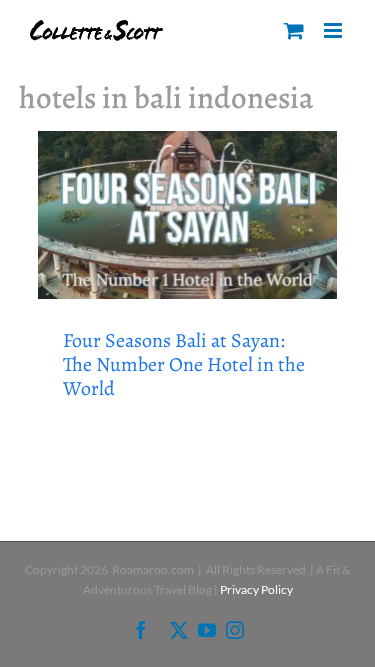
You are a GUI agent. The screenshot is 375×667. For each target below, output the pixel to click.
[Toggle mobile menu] (334, 30)
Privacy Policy (256, 589)
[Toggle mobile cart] (294, 30)
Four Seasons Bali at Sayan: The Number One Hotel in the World (184, 364)
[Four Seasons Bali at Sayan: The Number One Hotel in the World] (187, 215)
